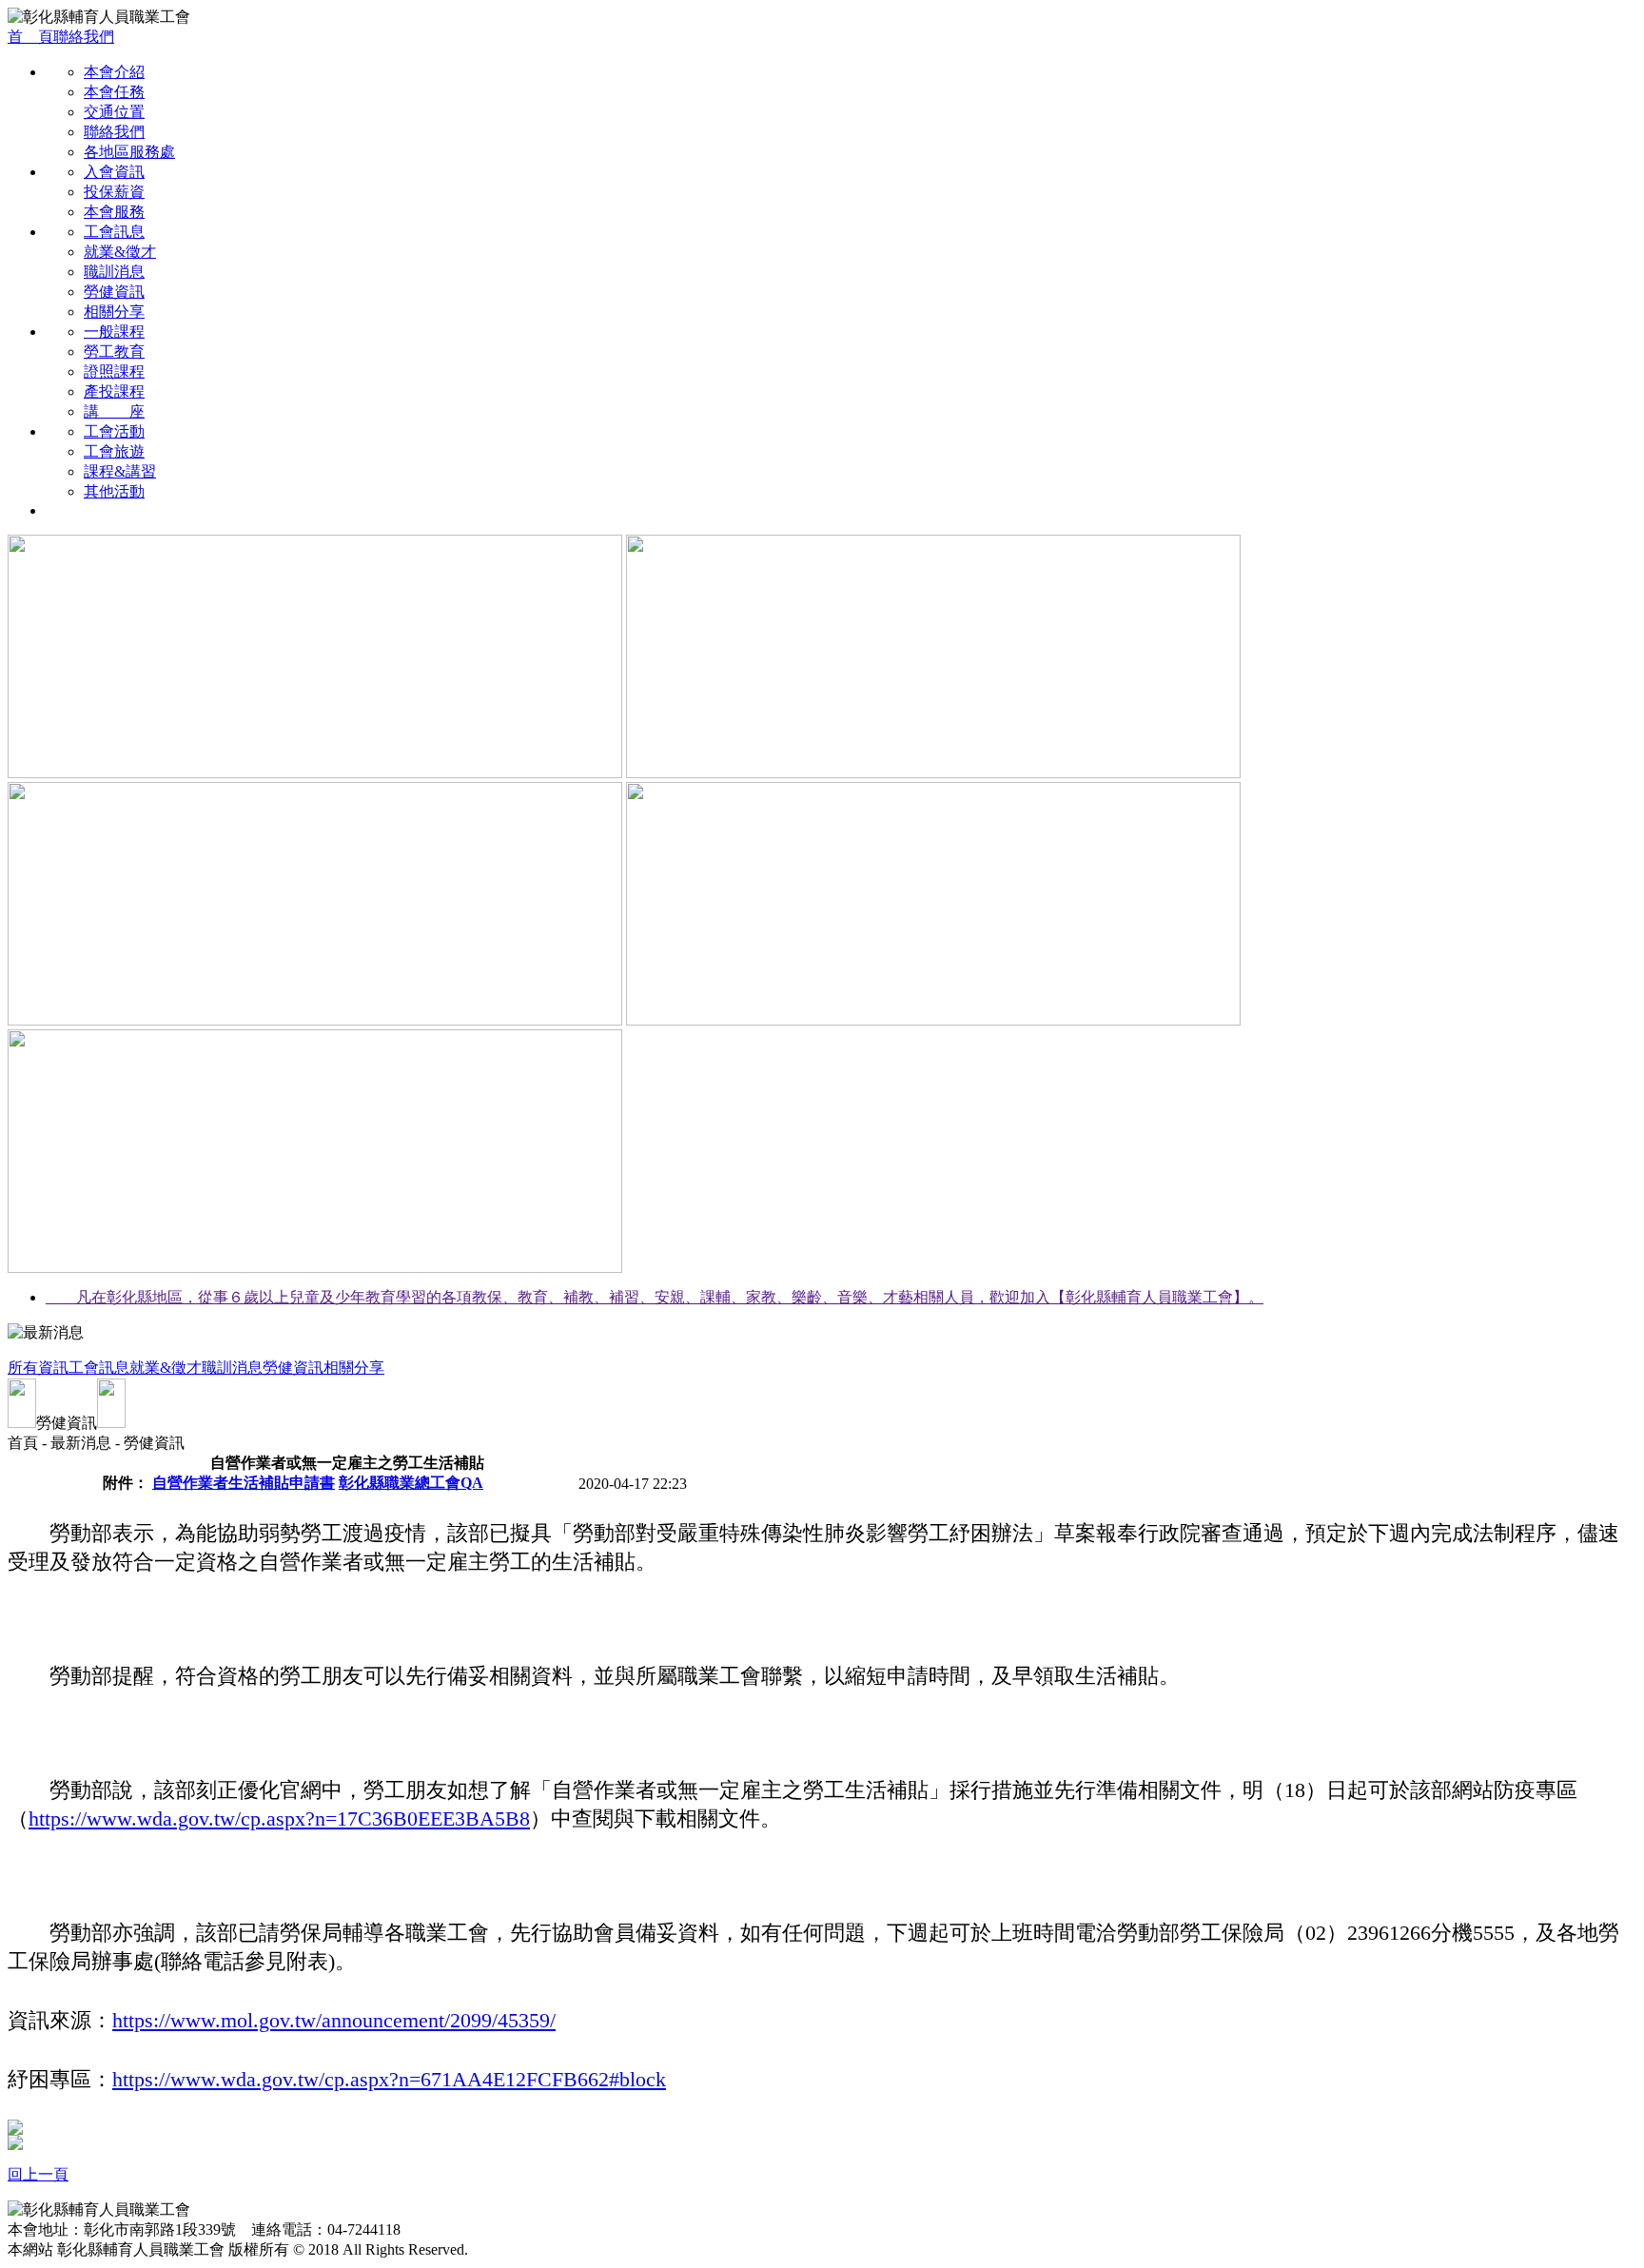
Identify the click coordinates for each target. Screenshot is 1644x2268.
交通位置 (114, 112)
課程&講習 (120, 471)
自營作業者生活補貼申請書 (244, 1483)
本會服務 (114, 212)
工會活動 (114, 431)
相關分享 (114, 312)
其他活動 (114, 491)
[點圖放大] (15, 2130)
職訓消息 (114, 272)
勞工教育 (114, 352)
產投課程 (114, 391)
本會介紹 (114, 72)
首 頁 (30, 37)
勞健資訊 (114, 292)
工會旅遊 (114, 451)
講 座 (114, 411)
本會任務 (114, 92)
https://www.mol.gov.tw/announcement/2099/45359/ (334, 2020)
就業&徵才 (120, 252)
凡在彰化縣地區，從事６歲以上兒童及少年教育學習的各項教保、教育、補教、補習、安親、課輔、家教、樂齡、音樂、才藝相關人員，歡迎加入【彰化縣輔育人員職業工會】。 (655, 1297)
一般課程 (114, 332)
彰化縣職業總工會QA (411, 1483)
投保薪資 (114, 192)
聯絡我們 (84, 37)
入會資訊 (114, 172)
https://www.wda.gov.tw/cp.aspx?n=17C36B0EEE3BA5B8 (279, 1818)
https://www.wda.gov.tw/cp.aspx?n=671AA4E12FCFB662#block (389, 2079)
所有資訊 (38, 1368)
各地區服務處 (129, 152)
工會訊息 (114, 232)
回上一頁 (38, 2174)
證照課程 (114, 371)
